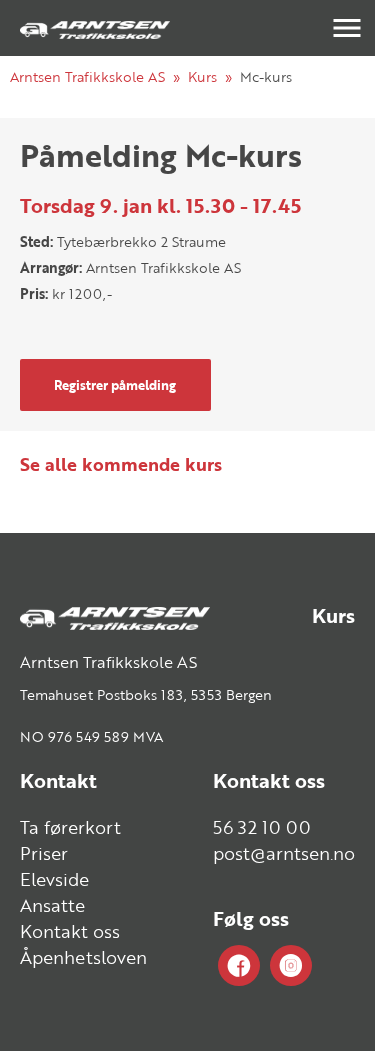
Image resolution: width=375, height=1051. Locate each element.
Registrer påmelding (115, 385)
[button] (347, 28)
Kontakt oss (70, 931)
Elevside (54, 879)
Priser (44, 853)
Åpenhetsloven (83, 957)
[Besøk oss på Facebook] (239, 966)
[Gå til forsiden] (95, 28)
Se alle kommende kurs (121, 464)
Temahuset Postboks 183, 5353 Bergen (146, 694)
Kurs (202, 76)
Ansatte (52, 905)
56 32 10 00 (262, 827)
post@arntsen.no (284, 853)
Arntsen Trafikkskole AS (87, 76)
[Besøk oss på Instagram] (291, 966)
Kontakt (58, 780)
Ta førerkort (70, 827)
